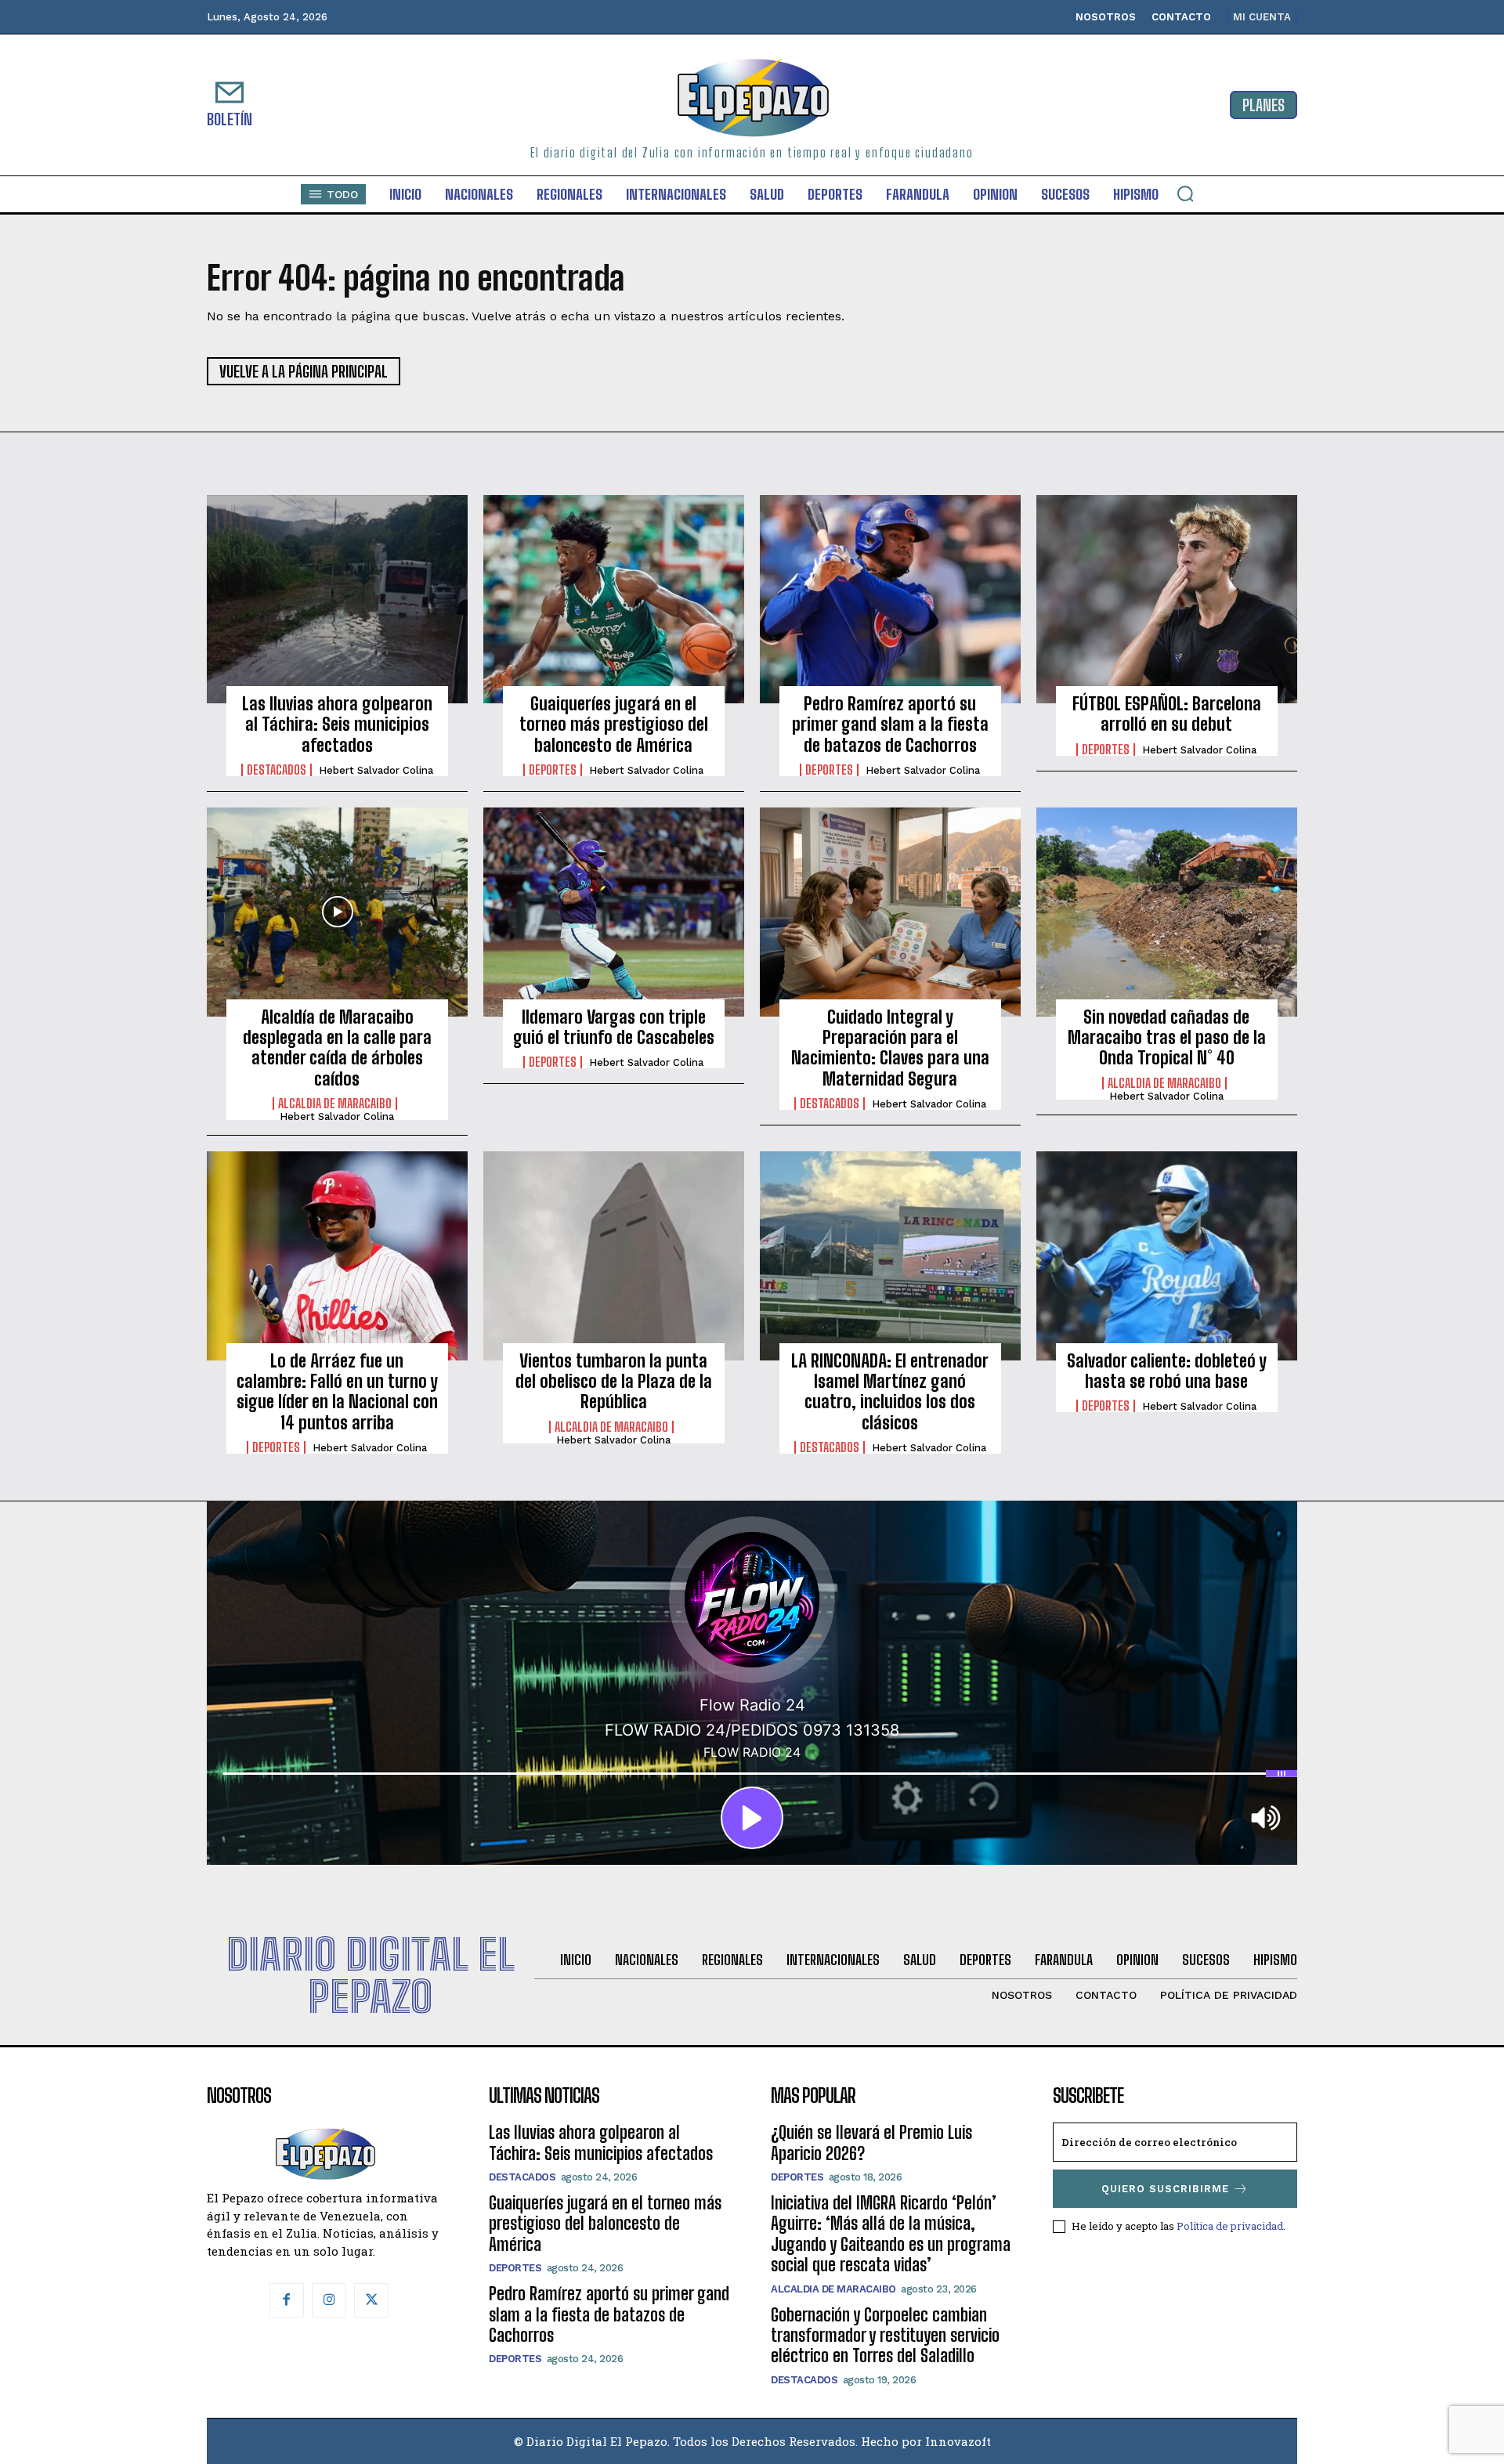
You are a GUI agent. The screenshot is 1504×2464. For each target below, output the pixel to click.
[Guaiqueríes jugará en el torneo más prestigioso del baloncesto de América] (614, 599)
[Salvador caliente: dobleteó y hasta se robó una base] (1167, 1255)
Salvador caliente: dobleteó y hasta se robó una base (1167, 1371)
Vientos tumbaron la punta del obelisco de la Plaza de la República (614, 1382)
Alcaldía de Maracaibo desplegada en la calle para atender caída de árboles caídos (337, 1048)
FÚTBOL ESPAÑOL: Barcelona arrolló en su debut (1167, 714)
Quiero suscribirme (1165, 2189)
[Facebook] (287, 2300)
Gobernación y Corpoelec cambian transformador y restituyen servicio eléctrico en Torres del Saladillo (885, 2336)
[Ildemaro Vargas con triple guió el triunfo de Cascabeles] (614, 912)
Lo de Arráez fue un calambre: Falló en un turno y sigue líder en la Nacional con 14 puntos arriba (337, 1392)
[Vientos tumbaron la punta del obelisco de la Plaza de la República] (614, 1255)
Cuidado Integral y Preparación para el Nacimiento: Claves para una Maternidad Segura (890, 1048)
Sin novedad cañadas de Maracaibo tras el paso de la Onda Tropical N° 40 (1167, 1038)
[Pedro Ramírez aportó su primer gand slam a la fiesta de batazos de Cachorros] (890, 599)
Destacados (277, 770)
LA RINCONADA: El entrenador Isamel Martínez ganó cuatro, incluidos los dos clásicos (890, 1392)
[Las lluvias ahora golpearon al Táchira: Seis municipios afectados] (337, 599)
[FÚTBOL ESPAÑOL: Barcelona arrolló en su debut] (1167, 599)
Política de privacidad (1230, 2226)
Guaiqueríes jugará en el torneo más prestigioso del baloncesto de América (614, 724)
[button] (1185, 193)
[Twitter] (371, 2300)
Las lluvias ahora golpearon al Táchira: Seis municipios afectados (337, 724)
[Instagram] (329, 2300)
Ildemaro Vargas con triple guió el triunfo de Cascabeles (614, 1027)
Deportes (553, 770)
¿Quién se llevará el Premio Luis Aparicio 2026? (871, 2142)
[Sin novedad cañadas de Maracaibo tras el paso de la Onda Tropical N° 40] (1167, 912)
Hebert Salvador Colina (376, 770)
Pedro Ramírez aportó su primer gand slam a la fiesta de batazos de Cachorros (890, 724)
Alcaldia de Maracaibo (335, 1104)
